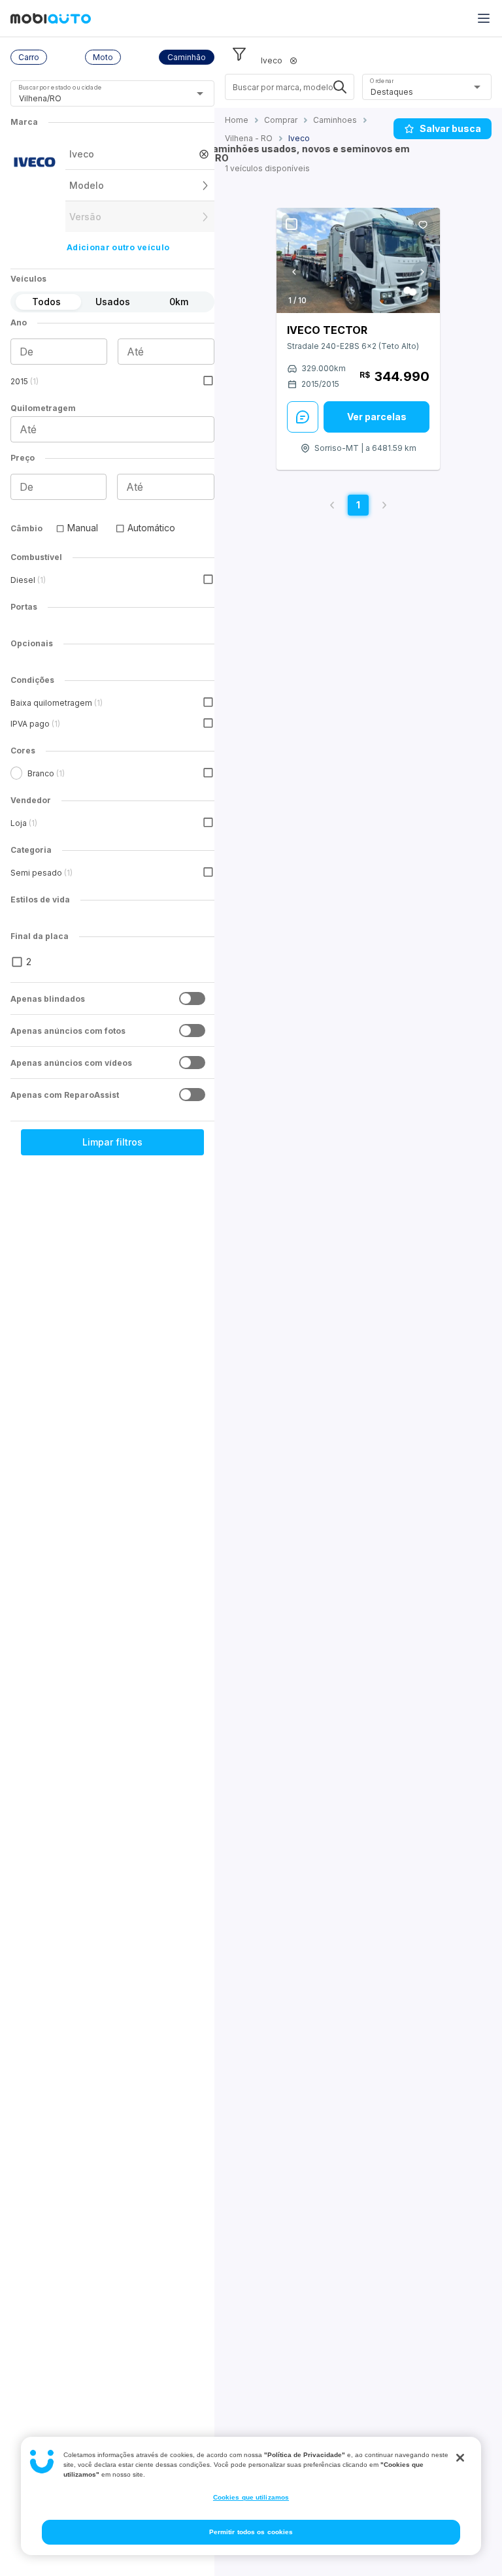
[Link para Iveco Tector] (358, 260)
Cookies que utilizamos (251, 2497)
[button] (29, 57)
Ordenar (382, 81)
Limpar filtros (112, 1142)
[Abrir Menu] (484, 18)
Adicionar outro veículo (118, 247)
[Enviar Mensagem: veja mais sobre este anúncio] (303, 417)
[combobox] (96, 98)
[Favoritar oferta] (423, 225)
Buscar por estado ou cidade (60, 87)
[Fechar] (460, 2458)
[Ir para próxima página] (384, 505)
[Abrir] (200, 93)
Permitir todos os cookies (251, 2532)
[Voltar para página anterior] (332, 505)
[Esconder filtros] (239, 54)
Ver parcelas (377, 417)
